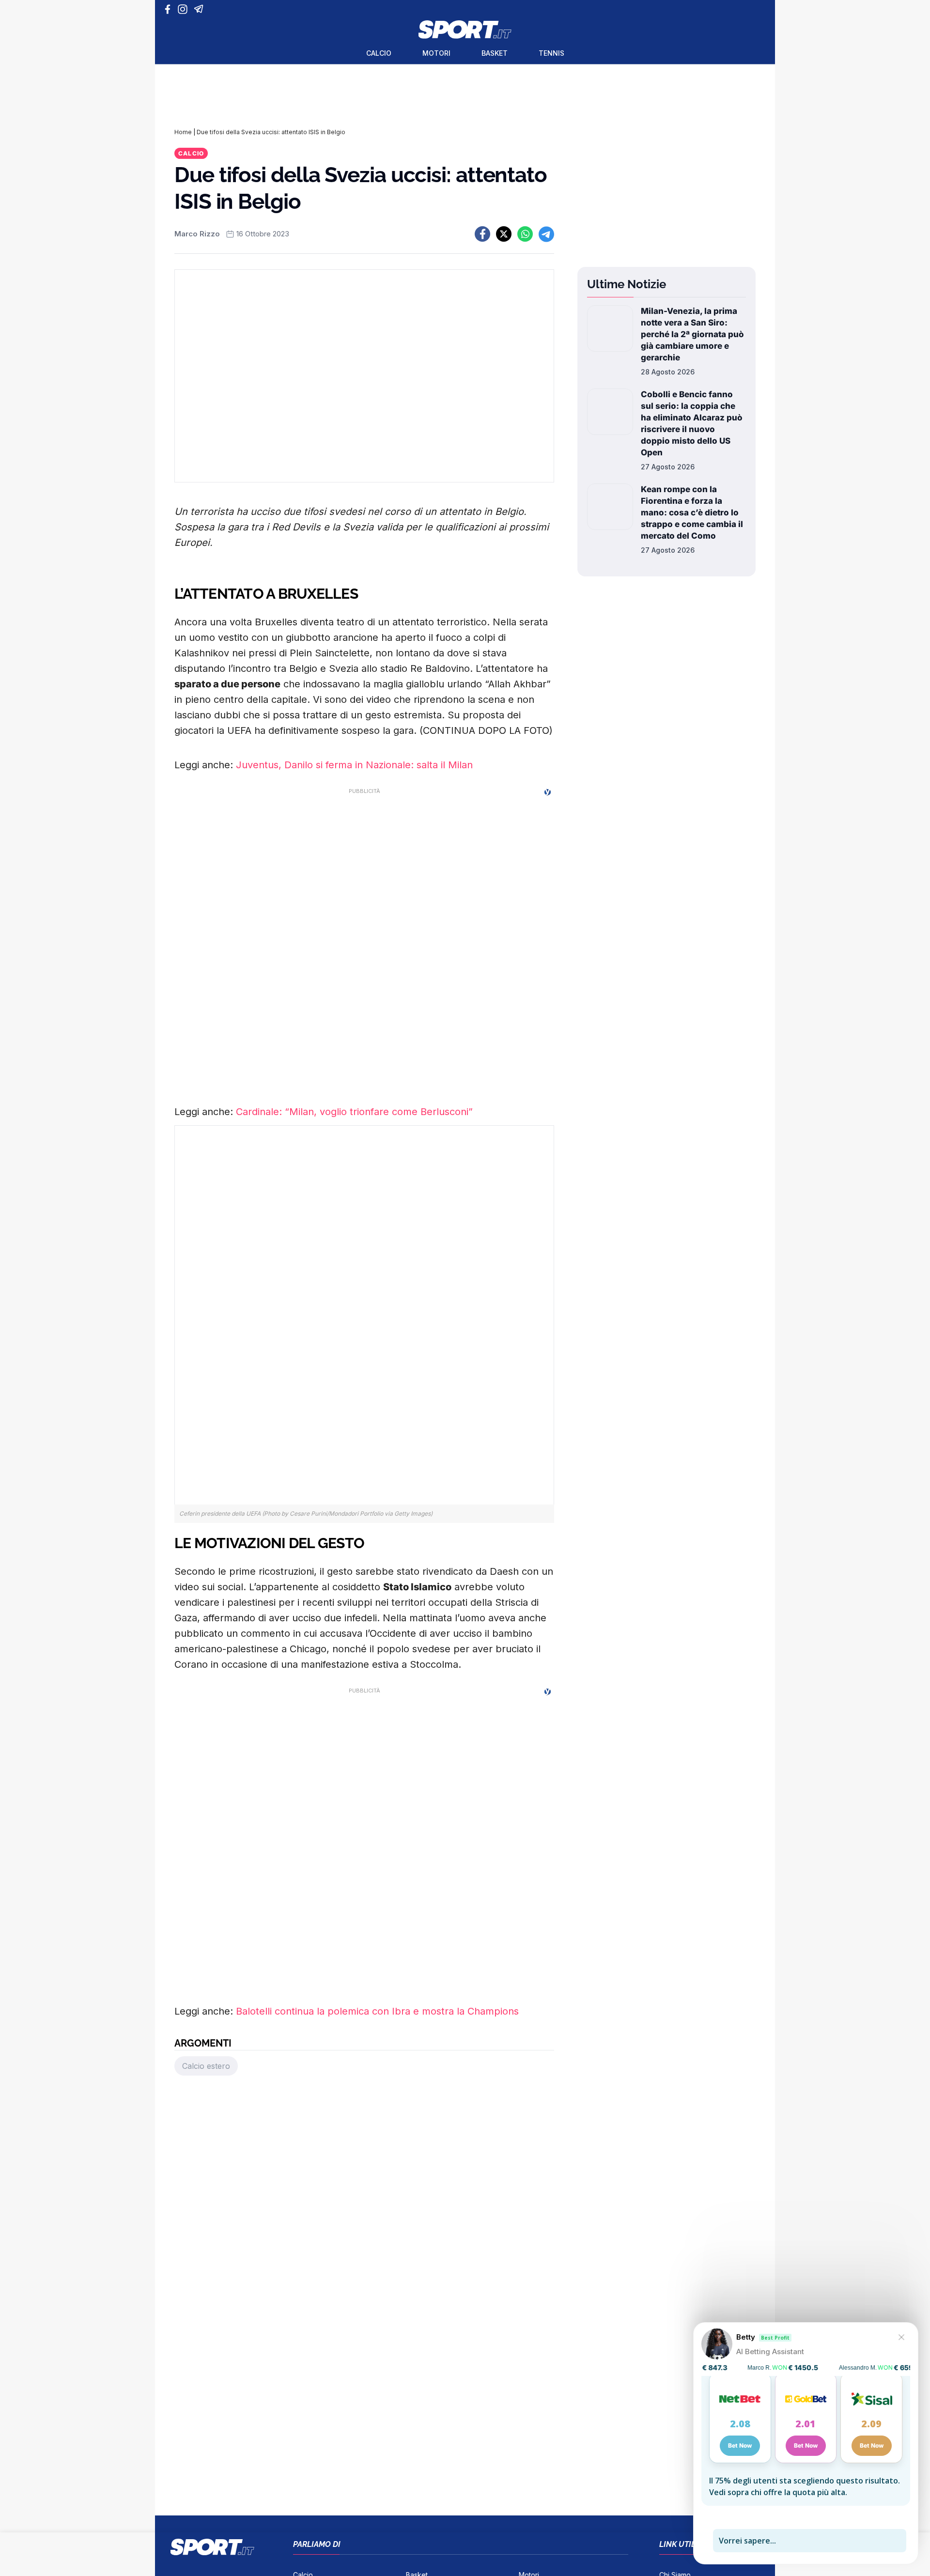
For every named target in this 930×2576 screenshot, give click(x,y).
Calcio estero (206, 2066)
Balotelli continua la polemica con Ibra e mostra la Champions (377, 2011)
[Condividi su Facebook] (482, 234)
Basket (495, 53)
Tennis (551, 53)
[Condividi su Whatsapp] (525, 234)
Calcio (379, 53)
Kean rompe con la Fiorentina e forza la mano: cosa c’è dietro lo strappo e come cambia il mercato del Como (692, 512)
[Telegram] (200, 9)
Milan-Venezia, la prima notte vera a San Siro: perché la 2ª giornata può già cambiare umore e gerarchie (692, 334)
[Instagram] (184, 9)
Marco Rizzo (197, 234)
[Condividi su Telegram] (546, 234)
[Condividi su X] (504, 234)
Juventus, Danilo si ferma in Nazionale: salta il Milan (354, 765)
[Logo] (465, 30)
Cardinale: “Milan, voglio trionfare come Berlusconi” (354, 1112)
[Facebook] (170, 9)
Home (183, 132)
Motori (436, 53)
